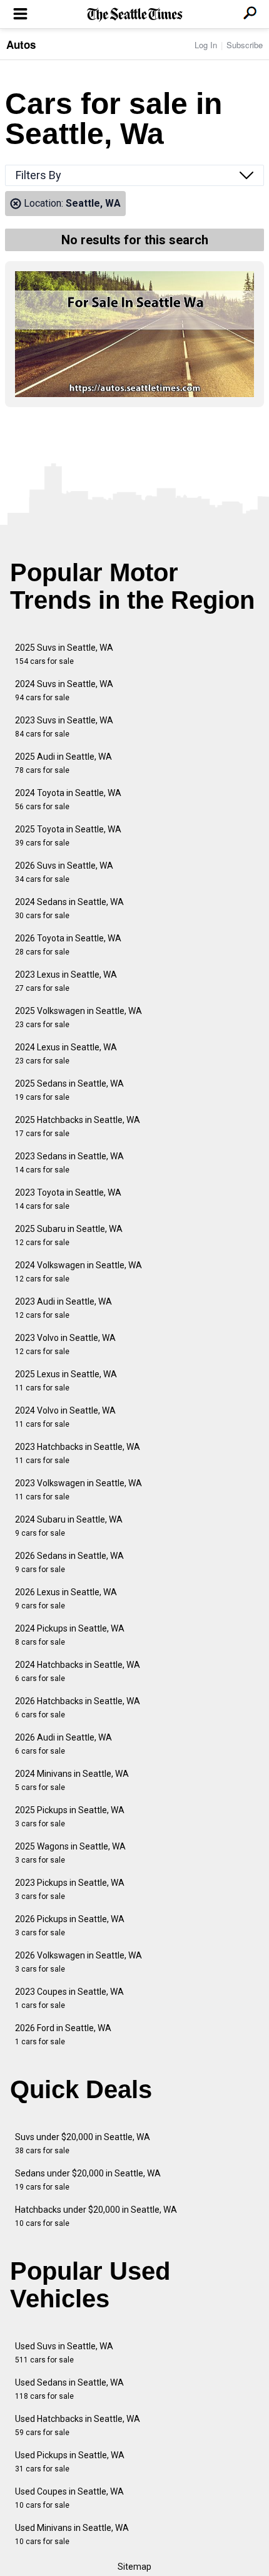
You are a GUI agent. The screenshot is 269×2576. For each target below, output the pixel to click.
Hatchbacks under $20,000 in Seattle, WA (96, 2216)
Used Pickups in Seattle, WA (70, 2462)
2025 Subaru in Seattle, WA (69, 1235)
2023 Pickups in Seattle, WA (70, 1889)
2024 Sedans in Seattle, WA (69, 908)
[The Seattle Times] (135, 15)
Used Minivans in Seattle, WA (72, 2534)
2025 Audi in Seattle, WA (63, 763)
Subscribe (245, 45)
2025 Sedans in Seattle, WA (69, 1090)
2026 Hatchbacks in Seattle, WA (78, 1708)
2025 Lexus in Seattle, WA (66, 1381)
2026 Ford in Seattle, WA (63, 2035)
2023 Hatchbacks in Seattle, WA (78, 1453)
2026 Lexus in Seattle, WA (66, 1599)
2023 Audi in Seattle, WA (63, 1308)
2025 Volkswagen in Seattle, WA (79, 1017)
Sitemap (134, 2567)
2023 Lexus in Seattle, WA (66, 981)
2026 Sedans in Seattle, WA (69, 1562)
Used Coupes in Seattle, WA (69, 2498)
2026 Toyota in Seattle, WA (68, 945)
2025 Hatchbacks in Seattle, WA (78, 1126)
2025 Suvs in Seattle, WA (64, 654)
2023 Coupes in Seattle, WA (69, 1998)
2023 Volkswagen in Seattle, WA (79, 1490)
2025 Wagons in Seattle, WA (70, 1853)
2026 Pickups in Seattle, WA (70, 1926)
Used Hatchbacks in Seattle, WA (78, 2425)
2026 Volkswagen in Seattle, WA (79, 1962)
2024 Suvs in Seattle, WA (64, 691)
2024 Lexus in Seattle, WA (66, 1054)
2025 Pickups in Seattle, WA (70, 1817)
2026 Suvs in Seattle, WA (64, 872)
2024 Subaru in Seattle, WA (69, 1526)
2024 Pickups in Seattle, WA (70, 1635)
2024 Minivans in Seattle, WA (72, 1780)
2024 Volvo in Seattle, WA (65, 1417)
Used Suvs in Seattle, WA (64, 2353)
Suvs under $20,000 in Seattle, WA (83, 2144)
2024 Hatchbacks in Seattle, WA (78, 1671)
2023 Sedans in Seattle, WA (69, 1163)
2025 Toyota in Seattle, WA (68, 836)
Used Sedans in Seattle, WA (69, 2389)
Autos (21, 44)
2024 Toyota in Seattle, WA (68, 799)
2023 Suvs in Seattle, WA (64, 727)
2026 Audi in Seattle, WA (63, 1744)
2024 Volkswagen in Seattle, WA (79, 1272)
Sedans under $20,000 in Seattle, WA (88, 2180)
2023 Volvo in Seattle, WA (65, 1344)
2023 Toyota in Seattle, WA (68, 1199)
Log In (206, 45)
